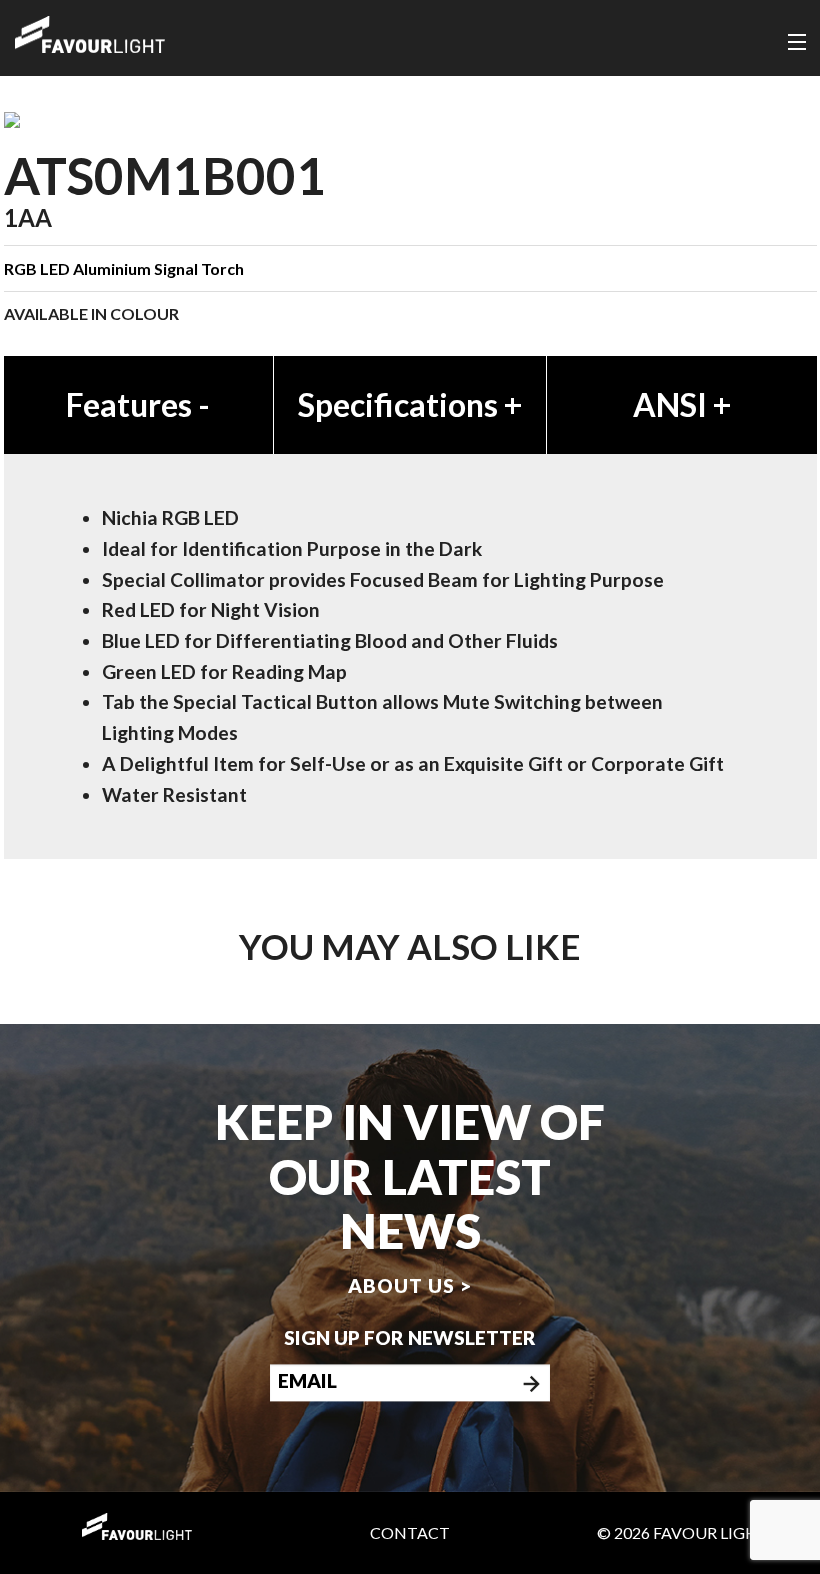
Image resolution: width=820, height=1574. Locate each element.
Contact (410, 1532)
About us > (410, 1285)
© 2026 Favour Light (683, 1532)
